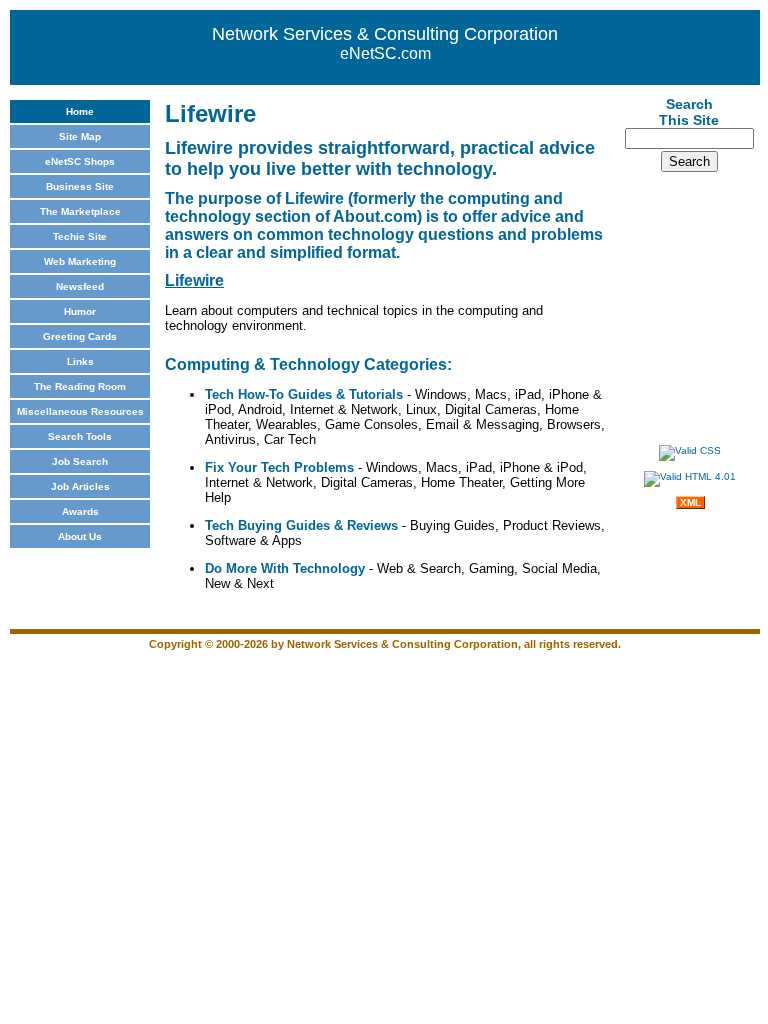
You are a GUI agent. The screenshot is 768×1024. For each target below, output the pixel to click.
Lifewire (194, 280)
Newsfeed (80, 286)
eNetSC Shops (80, 161)
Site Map (80, 136)
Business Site (80, 186)
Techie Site (80, 236)
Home (80, 111)
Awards (80, 511)
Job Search (80, 461)
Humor (80, 311)
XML (690, 502)
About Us (80, 536)
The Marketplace (80, 211)
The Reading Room (80, 386)
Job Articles (80, 486)
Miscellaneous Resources (80, 411)
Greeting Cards (80, 336)
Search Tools (80, 436)
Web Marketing (80, 261)
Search (689, 161)
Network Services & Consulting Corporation (385, 34)
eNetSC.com (385, 53)
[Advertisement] (690, 305)
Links (80, 361)
